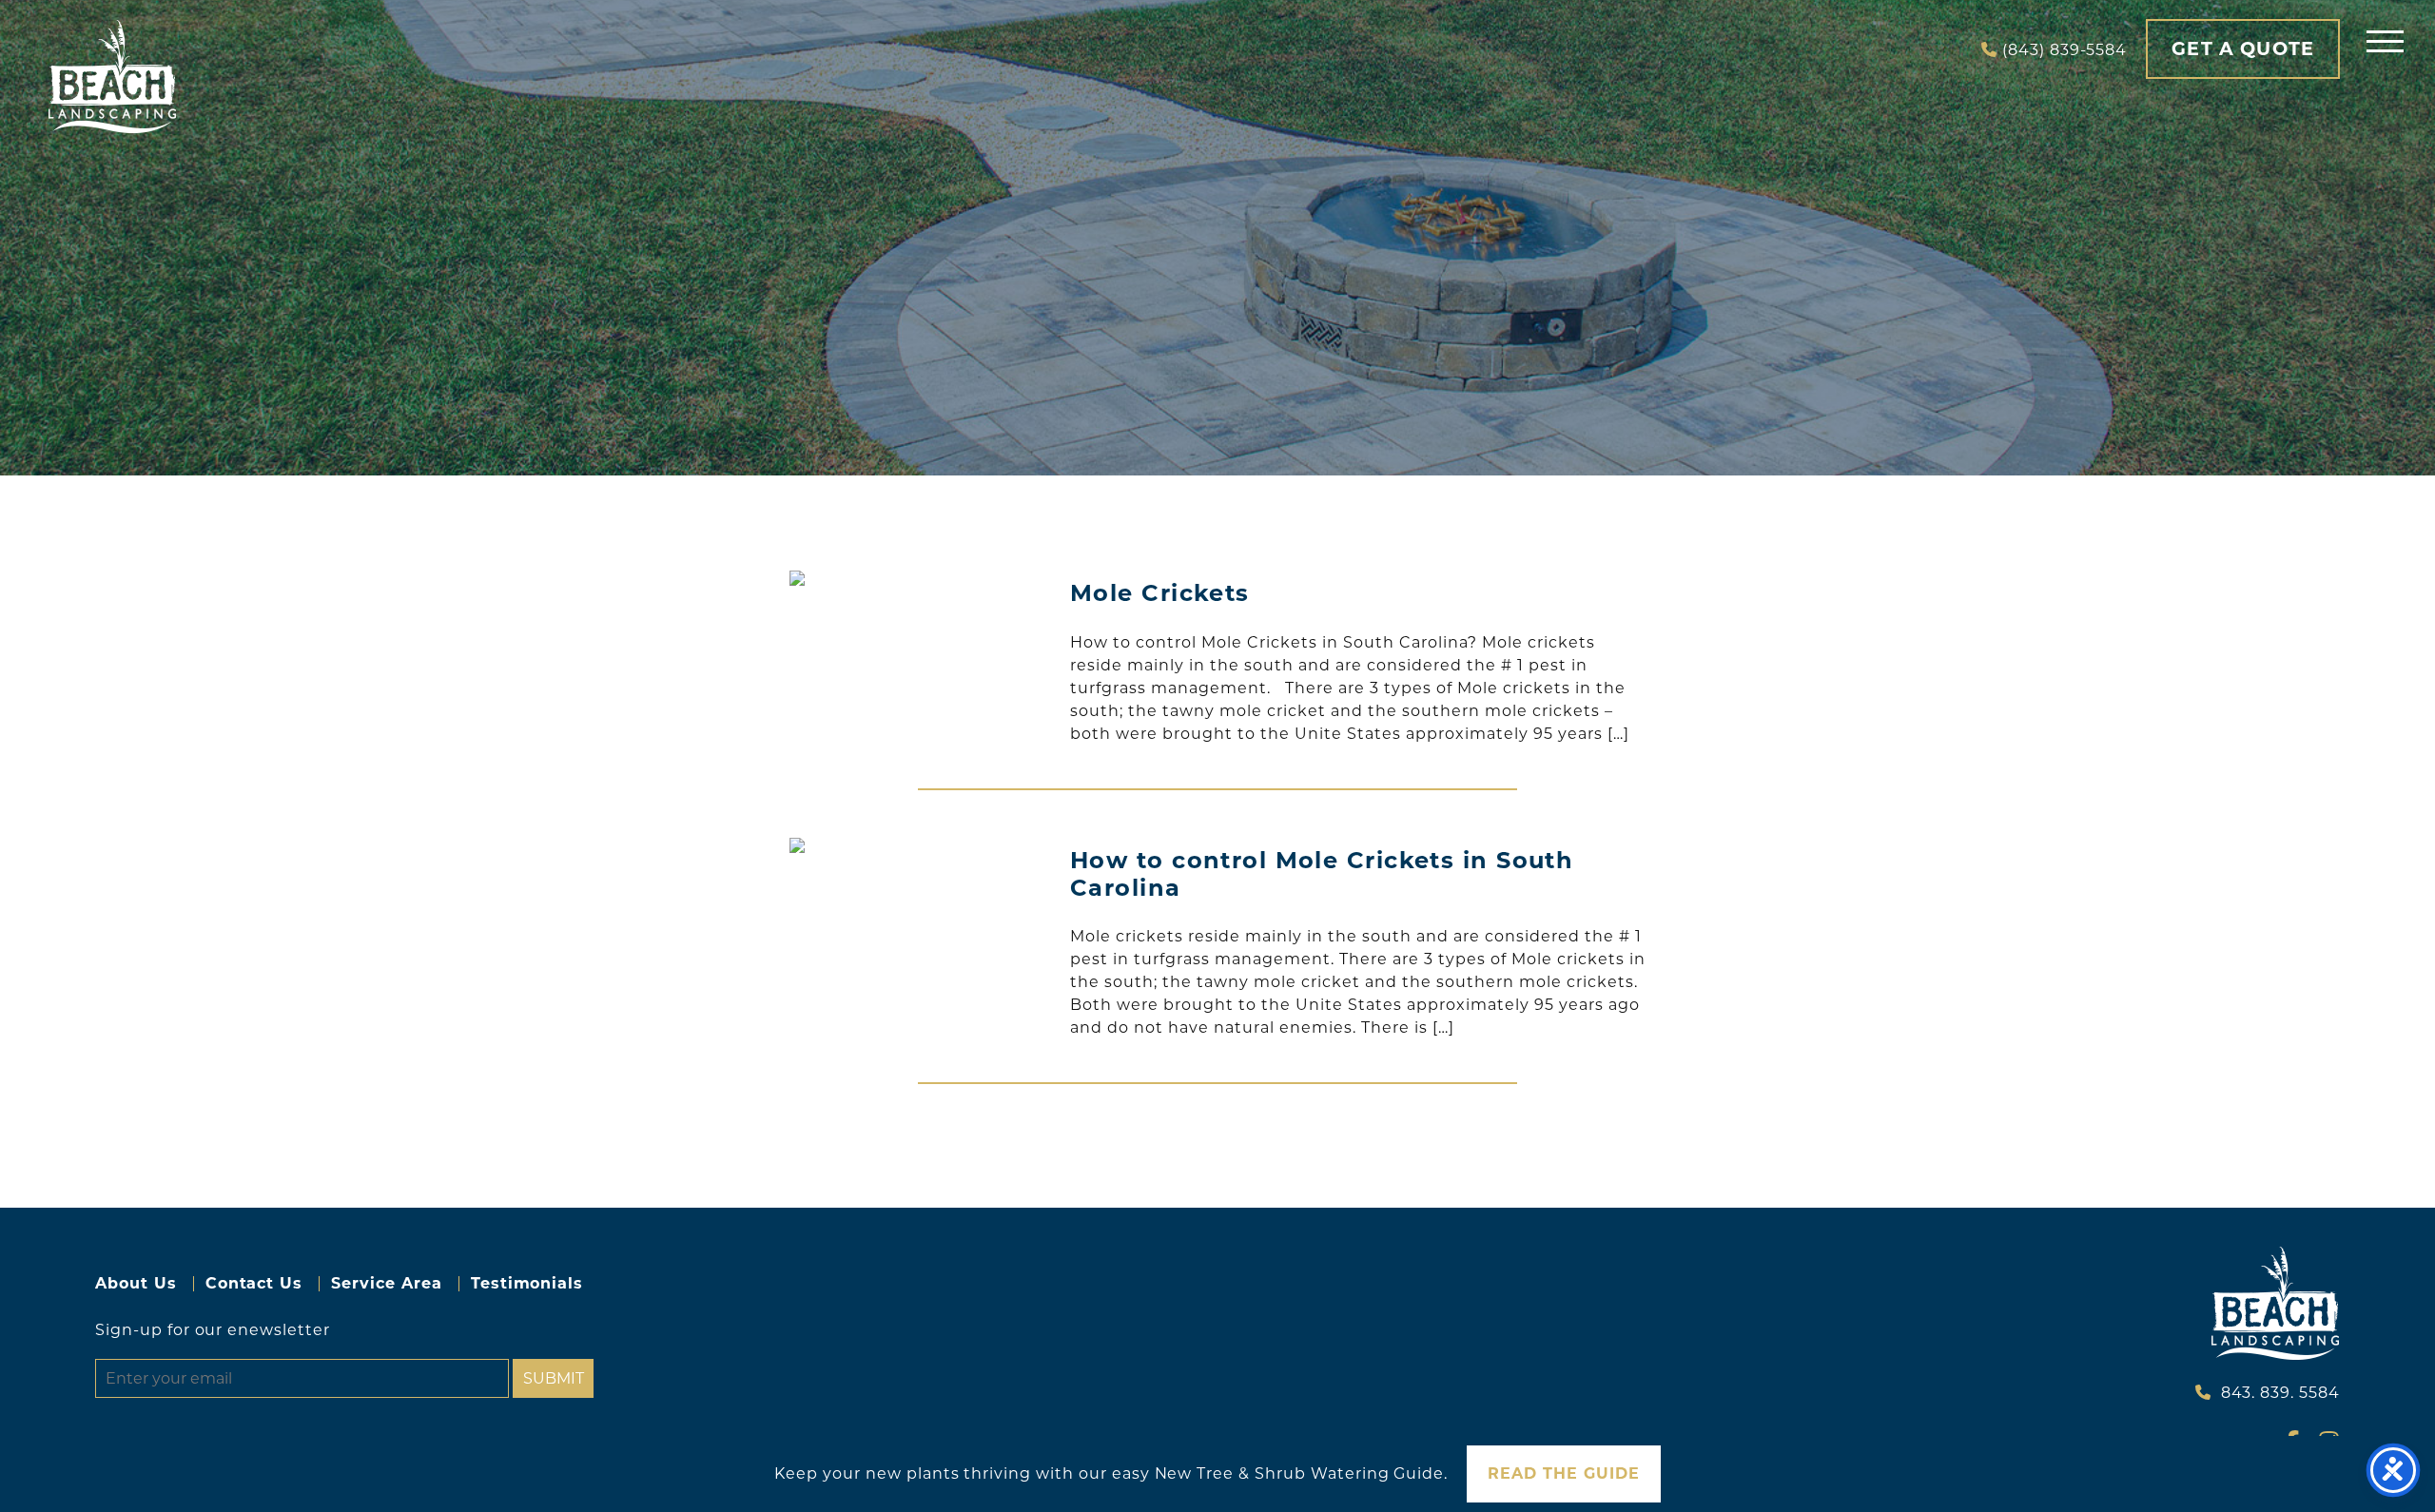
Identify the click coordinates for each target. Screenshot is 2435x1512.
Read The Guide (1563, 1473)
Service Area (387, 1283)
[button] (2385, 40)
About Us (136, 1283)
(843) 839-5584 (2065, 50)
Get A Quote (2243, 48)
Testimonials (527, 1283)
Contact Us (254, 1283)
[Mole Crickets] (918, 578)
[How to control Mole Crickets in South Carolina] (918, 845)
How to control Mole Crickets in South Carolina (1322, 874)
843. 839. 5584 (2280, 1393)
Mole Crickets (1160, 593)
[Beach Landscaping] (112, 77)
